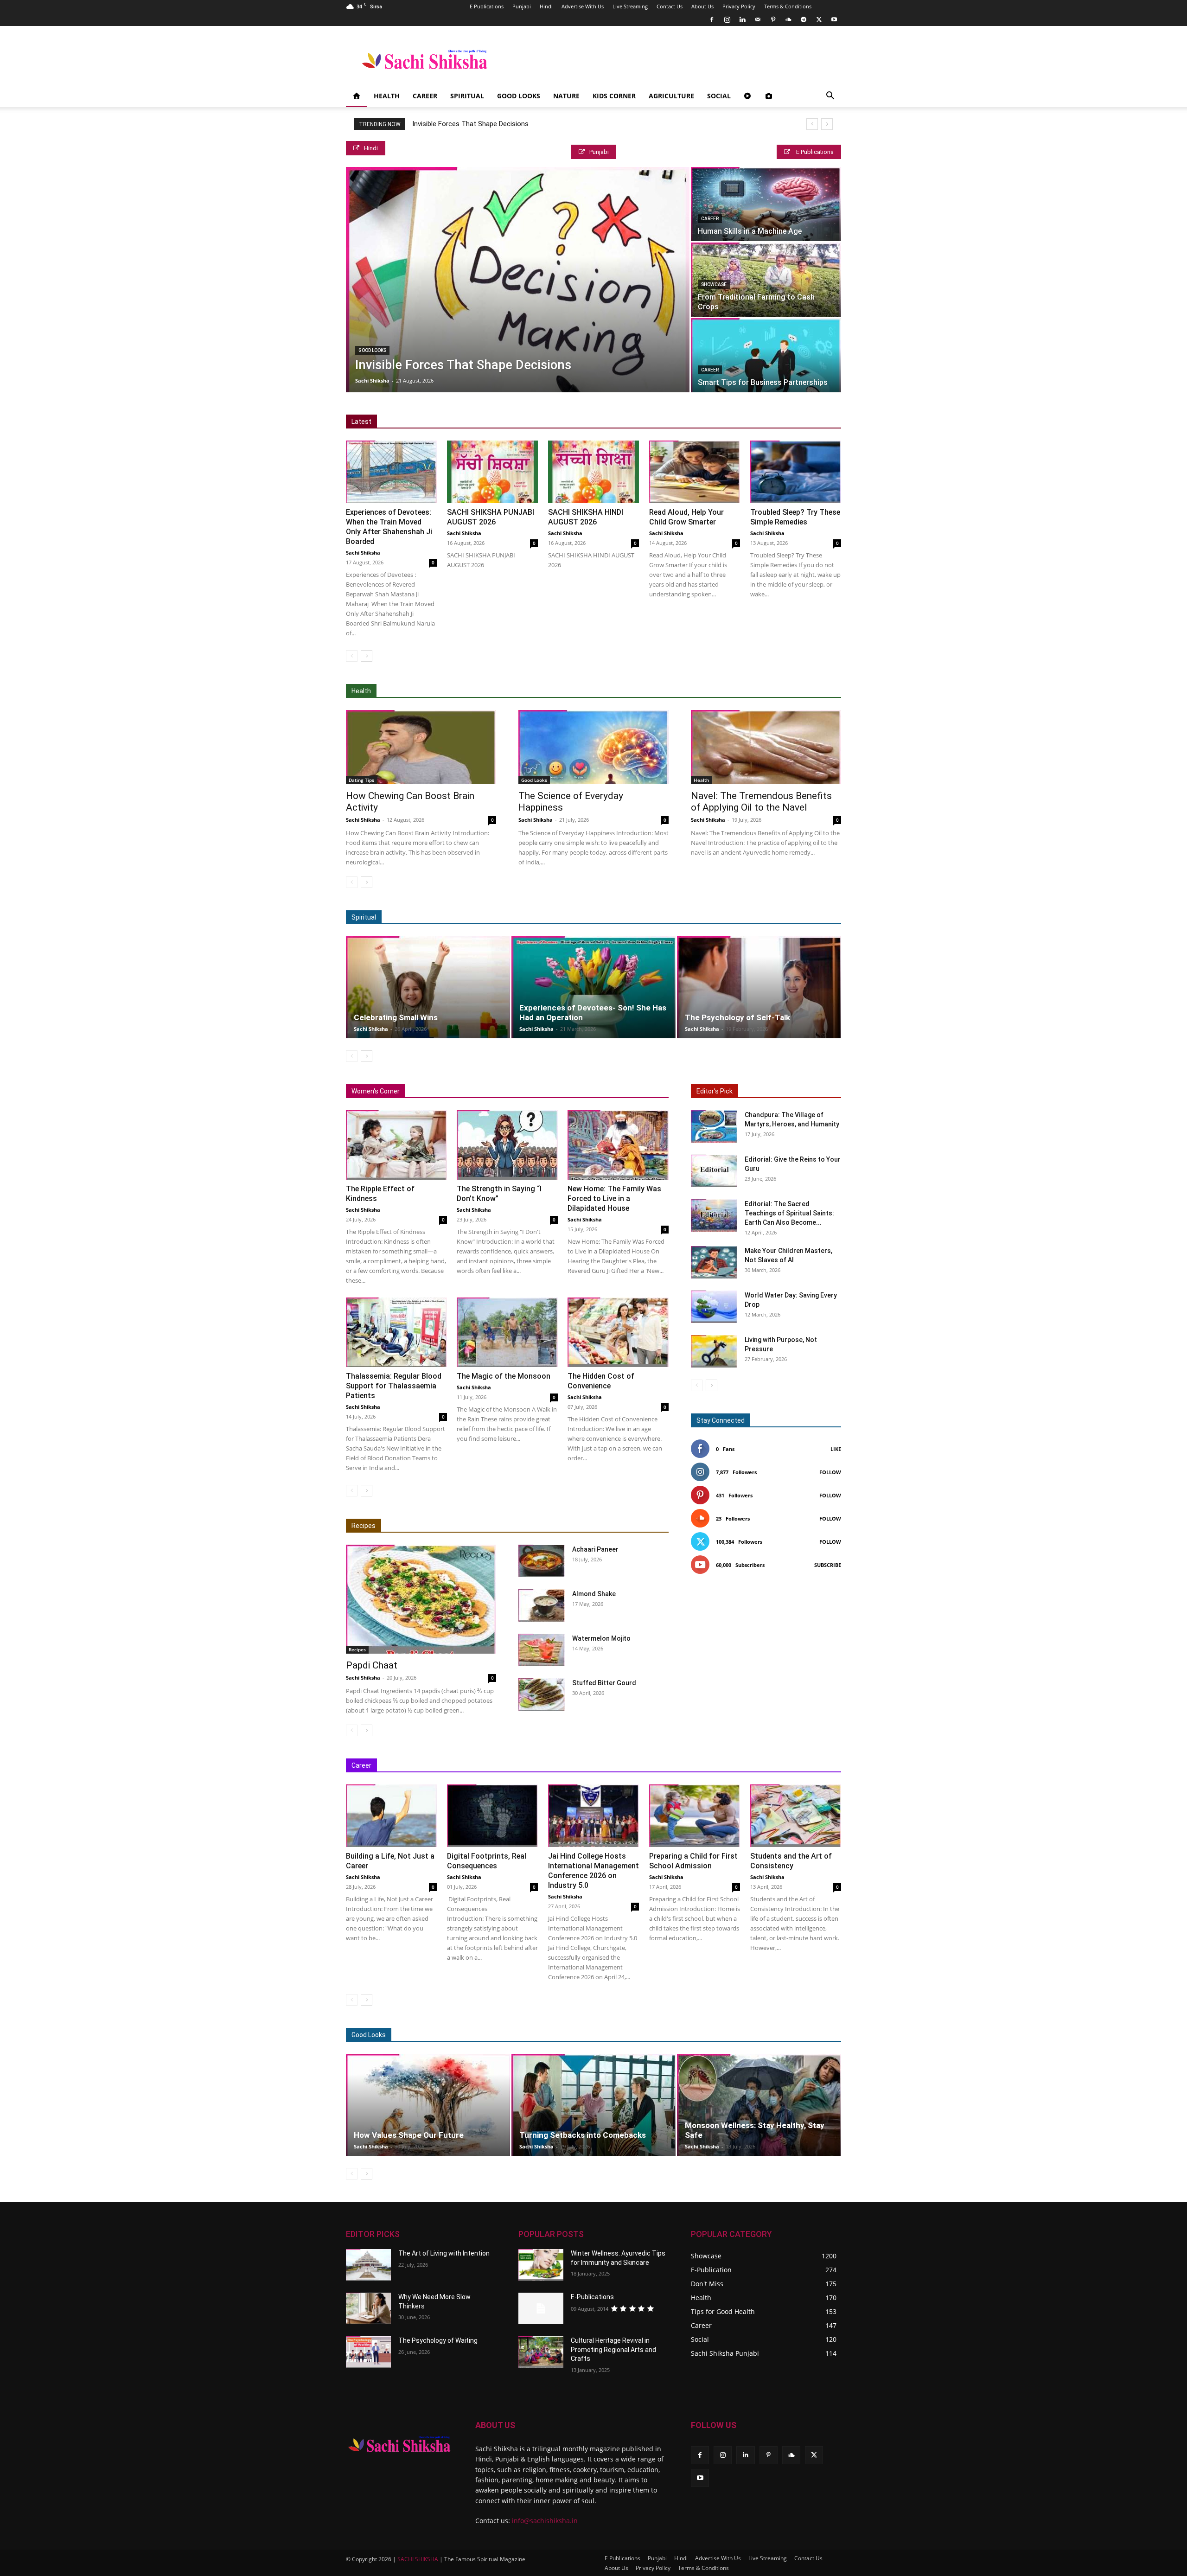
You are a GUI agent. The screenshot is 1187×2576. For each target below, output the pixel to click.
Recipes (364, 1526)
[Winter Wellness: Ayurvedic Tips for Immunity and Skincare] (541, 2265)
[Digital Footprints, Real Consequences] (492, 1816)
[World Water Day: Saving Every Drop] (714, 1307)
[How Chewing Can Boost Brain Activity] (421, 747)
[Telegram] (804, 19)
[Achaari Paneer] (542, 1561)
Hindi (546, 6)
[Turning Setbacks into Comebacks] (593, 2105)
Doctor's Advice (627, 691)
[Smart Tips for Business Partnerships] (766, 355)
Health (387, 96)
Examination (615, 1766)
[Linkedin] (742, 19)
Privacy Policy (739, 6)
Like (836, 1449)
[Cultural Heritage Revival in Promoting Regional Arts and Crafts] (541, 2352)
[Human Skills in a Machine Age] (766, 204)
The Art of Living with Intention (444, 2253)
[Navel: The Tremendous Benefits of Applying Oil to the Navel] (766, 747)
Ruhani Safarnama (774, 917)
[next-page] (367, 656)
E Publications (487, 6)
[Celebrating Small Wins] (428, 987)
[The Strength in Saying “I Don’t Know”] (507, 1145)
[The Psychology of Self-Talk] (759, 987)
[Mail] (758, 19)
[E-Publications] (541, 2308)
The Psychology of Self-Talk (737, 1017)
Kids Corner (614, 96)
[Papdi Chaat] (421, 1599)
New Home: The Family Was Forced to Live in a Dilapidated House (614, 1199)
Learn (747, 1766)
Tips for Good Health (742, 691)
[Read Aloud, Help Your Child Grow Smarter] (695, 472)
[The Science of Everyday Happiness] (593, 747)
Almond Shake (594, 1594)
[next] (827, 124)
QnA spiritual (672, 917)
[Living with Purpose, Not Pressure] (714, 1351)
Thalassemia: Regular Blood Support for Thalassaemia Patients (394, 1386)
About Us (702, 6)
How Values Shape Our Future (409, 2135)
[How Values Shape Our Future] (428, 2105)
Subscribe (828, 1565)
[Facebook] (712, 19)
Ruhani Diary (719, 917)
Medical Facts (681, 691)
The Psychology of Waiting (438, 2340)
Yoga (791, 691)
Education (572, 1766)
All (564, 691)
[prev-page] (352, 656)
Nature (566, 96)
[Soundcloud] (788, 19)
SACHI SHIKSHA (417, 2559)
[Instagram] (727, 19)
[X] (819, 19)
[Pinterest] (773, 19)
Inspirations (661, 1766)
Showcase (714, 284)
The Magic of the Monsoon (504, 1376)
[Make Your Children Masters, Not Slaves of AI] (714, 1262)
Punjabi (522, 6)
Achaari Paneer (595, 1549)
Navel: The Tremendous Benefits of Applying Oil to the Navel (761, 802)
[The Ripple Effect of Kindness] (396, 1145)
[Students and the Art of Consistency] (796, 1816)
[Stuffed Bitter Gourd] (542, 1694)
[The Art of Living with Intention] (368, 2265)
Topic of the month (653, 2035)
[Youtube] (834, 19)
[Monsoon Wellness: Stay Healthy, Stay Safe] (759, 2105)
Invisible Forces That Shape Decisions (470, 124)
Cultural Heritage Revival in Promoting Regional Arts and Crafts (613, 2349)
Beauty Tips (743, 2035)
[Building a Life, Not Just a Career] (391, 1816)
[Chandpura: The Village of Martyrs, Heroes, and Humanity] (714, 1126)
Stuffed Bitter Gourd (604, 1683)
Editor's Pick (715, 1091)
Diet (587, 691)
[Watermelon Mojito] (542, 1650)
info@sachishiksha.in (545, 2521)
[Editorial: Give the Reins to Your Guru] (714, 1171)
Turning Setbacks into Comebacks (583, 2135)
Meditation (590, 917)
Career (425, 96)
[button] (830, 97)
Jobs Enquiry (708, 1766)
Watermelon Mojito (601, 1638)
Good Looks (519, 96)
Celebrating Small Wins (396, 1017)
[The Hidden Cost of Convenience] (618, 1332)
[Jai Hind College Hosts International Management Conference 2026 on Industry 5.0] (593, 1816)
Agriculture (671, 96)
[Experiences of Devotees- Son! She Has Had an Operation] (593, 987)
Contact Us (670, 6)
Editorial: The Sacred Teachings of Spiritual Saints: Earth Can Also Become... (789, 1213)
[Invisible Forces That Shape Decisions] (518, 280)
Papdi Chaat (372, 1665)
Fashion (703, 2035)
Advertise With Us (583, 6)
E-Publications (592, 2297)
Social (719, 96)
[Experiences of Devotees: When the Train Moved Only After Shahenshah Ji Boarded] (391, 472)
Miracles (629, 917)
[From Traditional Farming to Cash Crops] (766, 280)
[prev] (812, 124)
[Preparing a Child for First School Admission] (695, 1816)
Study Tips (784, 1766)
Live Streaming (630, 6)
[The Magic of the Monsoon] (507, 1332)
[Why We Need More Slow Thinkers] (368, 2308)
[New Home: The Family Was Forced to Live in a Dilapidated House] (618, 1145)
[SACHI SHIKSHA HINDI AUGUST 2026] (593, 472)
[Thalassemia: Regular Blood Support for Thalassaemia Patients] (396, 1332)
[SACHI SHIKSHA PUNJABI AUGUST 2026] (492, 472)
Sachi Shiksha (372, 380)
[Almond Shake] (542, 1605)
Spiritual (467, 96)
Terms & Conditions (788, 6)
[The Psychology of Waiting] (368, 2352)
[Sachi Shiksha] (399, 2444)
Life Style (786, 2035)
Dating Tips (361, 780)
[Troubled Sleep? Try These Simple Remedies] (796, 472)
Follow (830, 1472)
